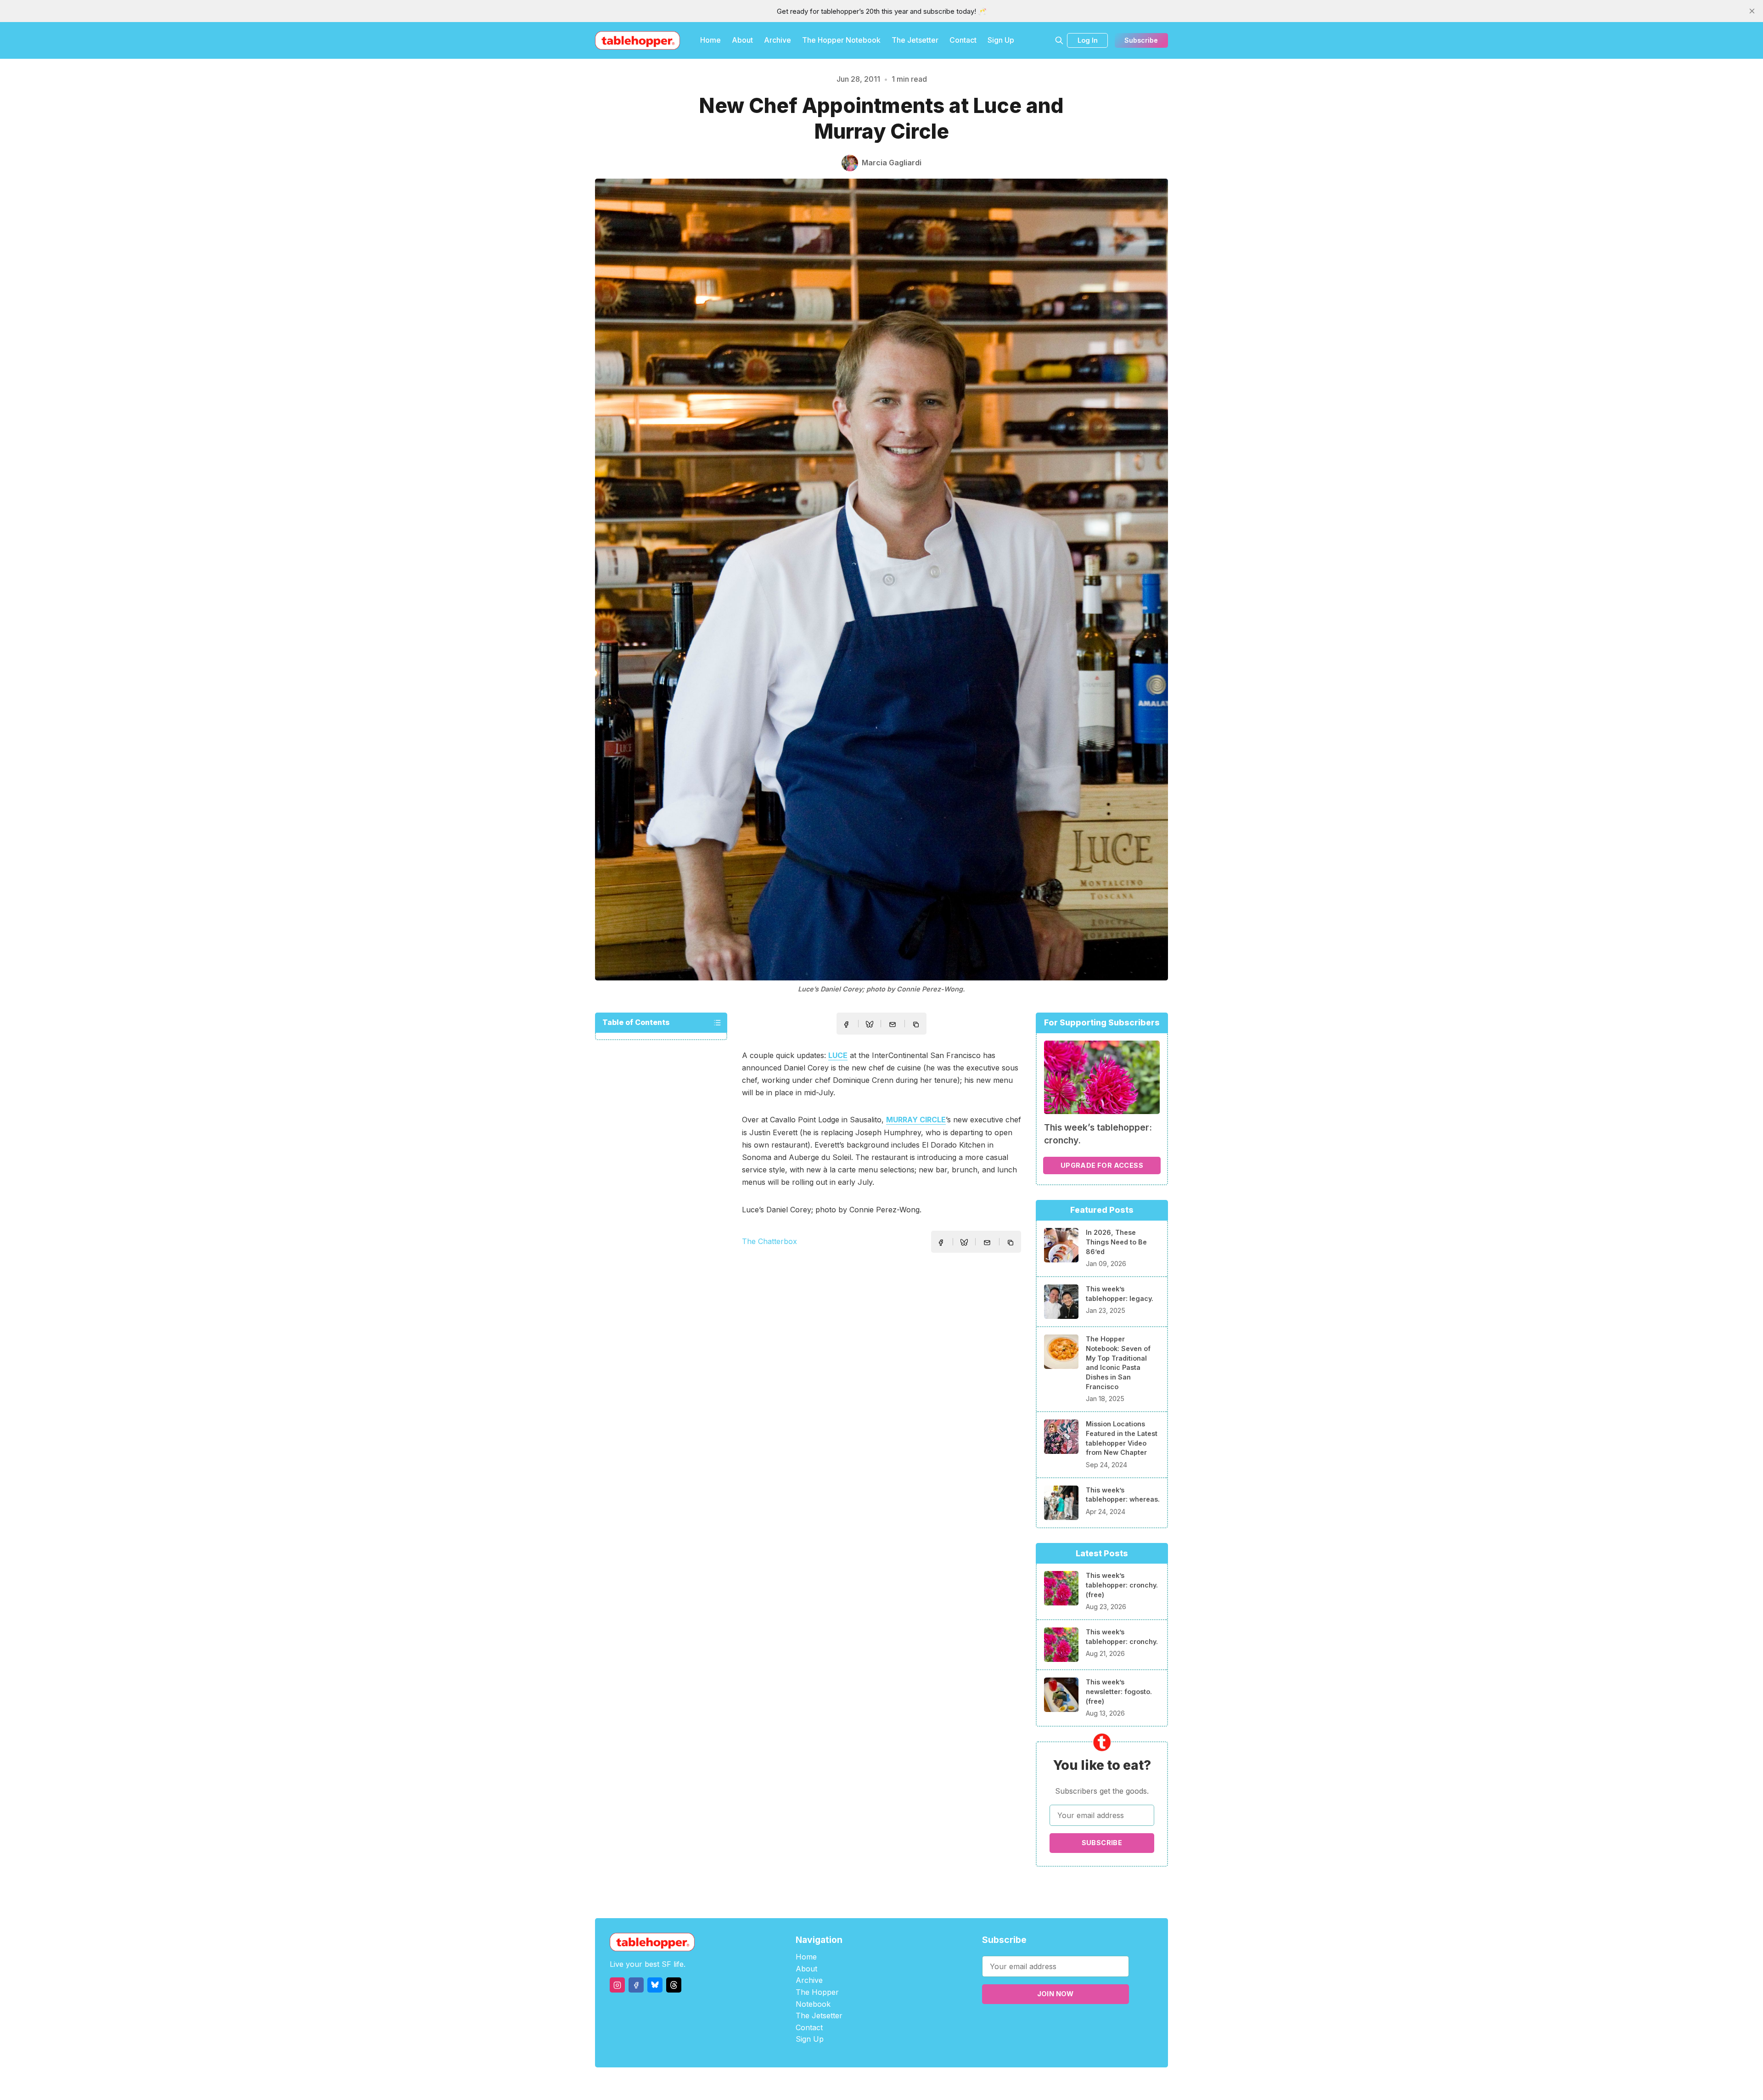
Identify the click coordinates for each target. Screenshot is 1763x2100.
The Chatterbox (769, 1241)
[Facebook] (636, 1985)
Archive (778, 40)
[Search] (1059, 40)
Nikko (969, 2084)
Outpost (930, 2084)
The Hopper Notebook (841, 40)
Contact (963, 40)
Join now (1056, 1994)
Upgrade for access (1102, 1165)
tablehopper (826, 2084)
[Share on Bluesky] (870, 1025)
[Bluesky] (655, 1985)
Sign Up (1001, 40)
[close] (1752, 11)
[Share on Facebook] (846, 1025)
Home (710, 40)
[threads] (674, 1985)
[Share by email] (893, 1025)
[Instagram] (617, 1985)
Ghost (905, 2084)
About (742, 40)
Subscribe (1141, 40)
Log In (1088, 40)
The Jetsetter (915, 40)
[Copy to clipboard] (917, 1025)
